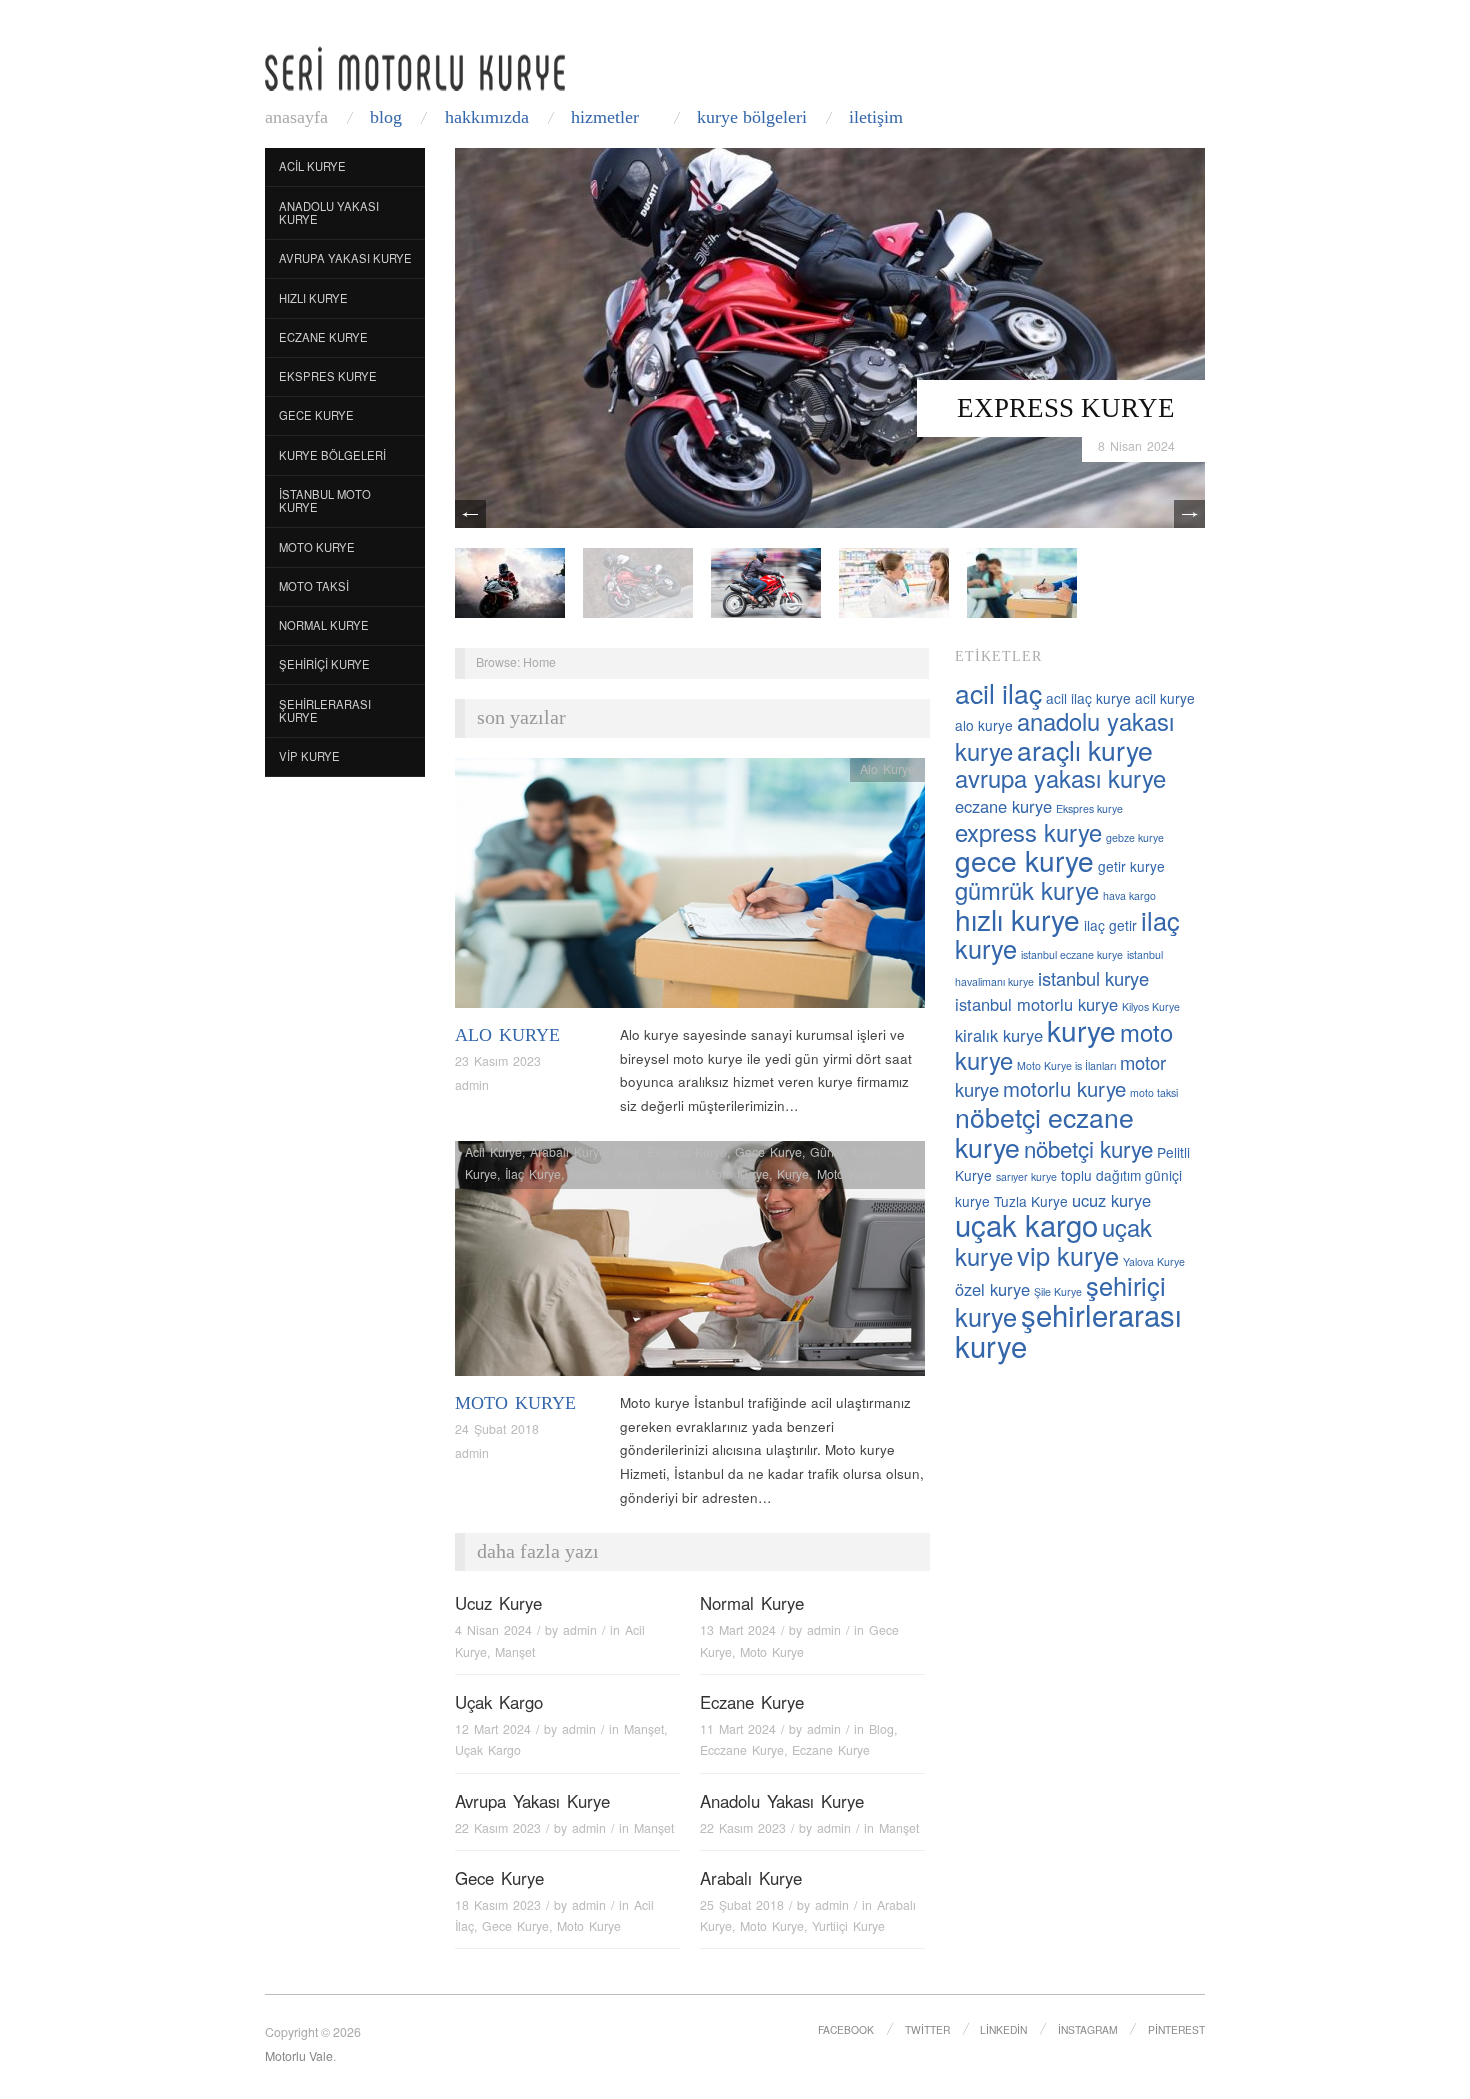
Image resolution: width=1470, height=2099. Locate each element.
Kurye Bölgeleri (752, 117)
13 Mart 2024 (738, 1630)
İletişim (876, 117)
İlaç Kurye (533, 1174)
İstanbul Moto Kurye (325, 501)
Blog (386, 117)
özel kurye (992, 1289)
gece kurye (1024, 860)
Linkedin (1003, 2029)
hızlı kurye (1017, 919)
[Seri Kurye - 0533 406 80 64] (415, 68)
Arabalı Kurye (568, 1152)
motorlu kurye (1064, 1088)
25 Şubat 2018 (742, 1905)
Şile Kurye (1058, 1291)
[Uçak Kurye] (766, 581)
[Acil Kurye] (1022, 581)
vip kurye (1068, 1255)
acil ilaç (998, 692)
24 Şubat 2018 (497, 1429)
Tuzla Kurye (1031, 1201)
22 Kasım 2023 (498, 1828)
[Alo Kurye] (690, 888)
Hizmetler (605, 117)
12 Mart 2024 (493, 1729)
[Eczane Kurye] (894, 581)
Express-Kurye (687, 1152)
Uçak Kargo (499, 1702)
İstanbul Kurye (609, 1174)
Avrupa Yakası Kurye (345, 258)
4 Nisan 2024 (493, 1630)
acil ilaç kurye (1088, 698)
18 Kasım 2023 (498, 1905)
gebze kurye (1135, 837)
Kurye (793, 1174)
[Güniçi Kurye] (510, 581)
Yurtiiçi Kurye (848, 1926)
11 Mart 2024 (738, 1729)
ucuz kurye (1111, 1200)
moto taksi (1154, 1092)
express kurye (1028, 832)
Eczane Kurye (323, 337)
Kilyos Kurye (1151, 1006)
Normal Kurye (324, 625)
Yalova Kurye (1154, 1261)
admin (472, 1085)
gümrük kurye (1027, 890)
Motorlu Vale (299, 2056)
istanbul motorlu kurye (1036, 1004)
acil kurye (1165, 698)
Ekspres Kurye (328, 376)
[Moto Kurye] (690, 1264)
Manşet (515, 1652)
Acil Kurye (312, 166)
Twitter (927, 2029)
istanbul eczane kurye (1072, 954)
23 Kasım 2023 (498, 1061)
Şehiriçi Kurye (324, 664)
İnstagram (1088, 2029)
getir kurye (1131, 866)
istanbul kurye (1093, 978)
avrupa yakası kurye (1060, 778)
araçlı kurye (1085, 749)
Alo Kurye (507, 1035)
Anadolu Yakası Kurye (329, 213)
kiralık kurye (999, 1035)
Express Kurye (1066, 408)
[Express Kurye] (830, 336)
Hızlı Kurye (313, 298)
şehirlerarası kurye (1068, 1329)
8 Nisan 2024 (1136, 446)
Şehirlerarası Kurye (325, 711)
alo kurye (984, 725)
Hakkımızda (487, 117)
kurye (1081, 1030)
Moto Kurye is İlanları (1066, 1065)
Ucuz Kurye (498, 1603)
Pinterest (1176, 2029)
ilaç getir (1110, 925)
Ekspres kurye (1089, 808)
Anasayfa (296, 117)
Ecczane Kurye (742, 1750)
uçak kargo (1026, 1224)
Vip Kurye (309, 756)
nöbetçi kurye (1088, 1148)
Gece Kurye (316, 415)
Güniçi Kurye (846, 1152)
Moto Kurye (317, 547)
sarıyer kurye (1026, 1176)
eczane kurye (1003, 806)
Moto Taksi (314, 586)
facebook (846, 2029)
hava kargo (1129, 895)
